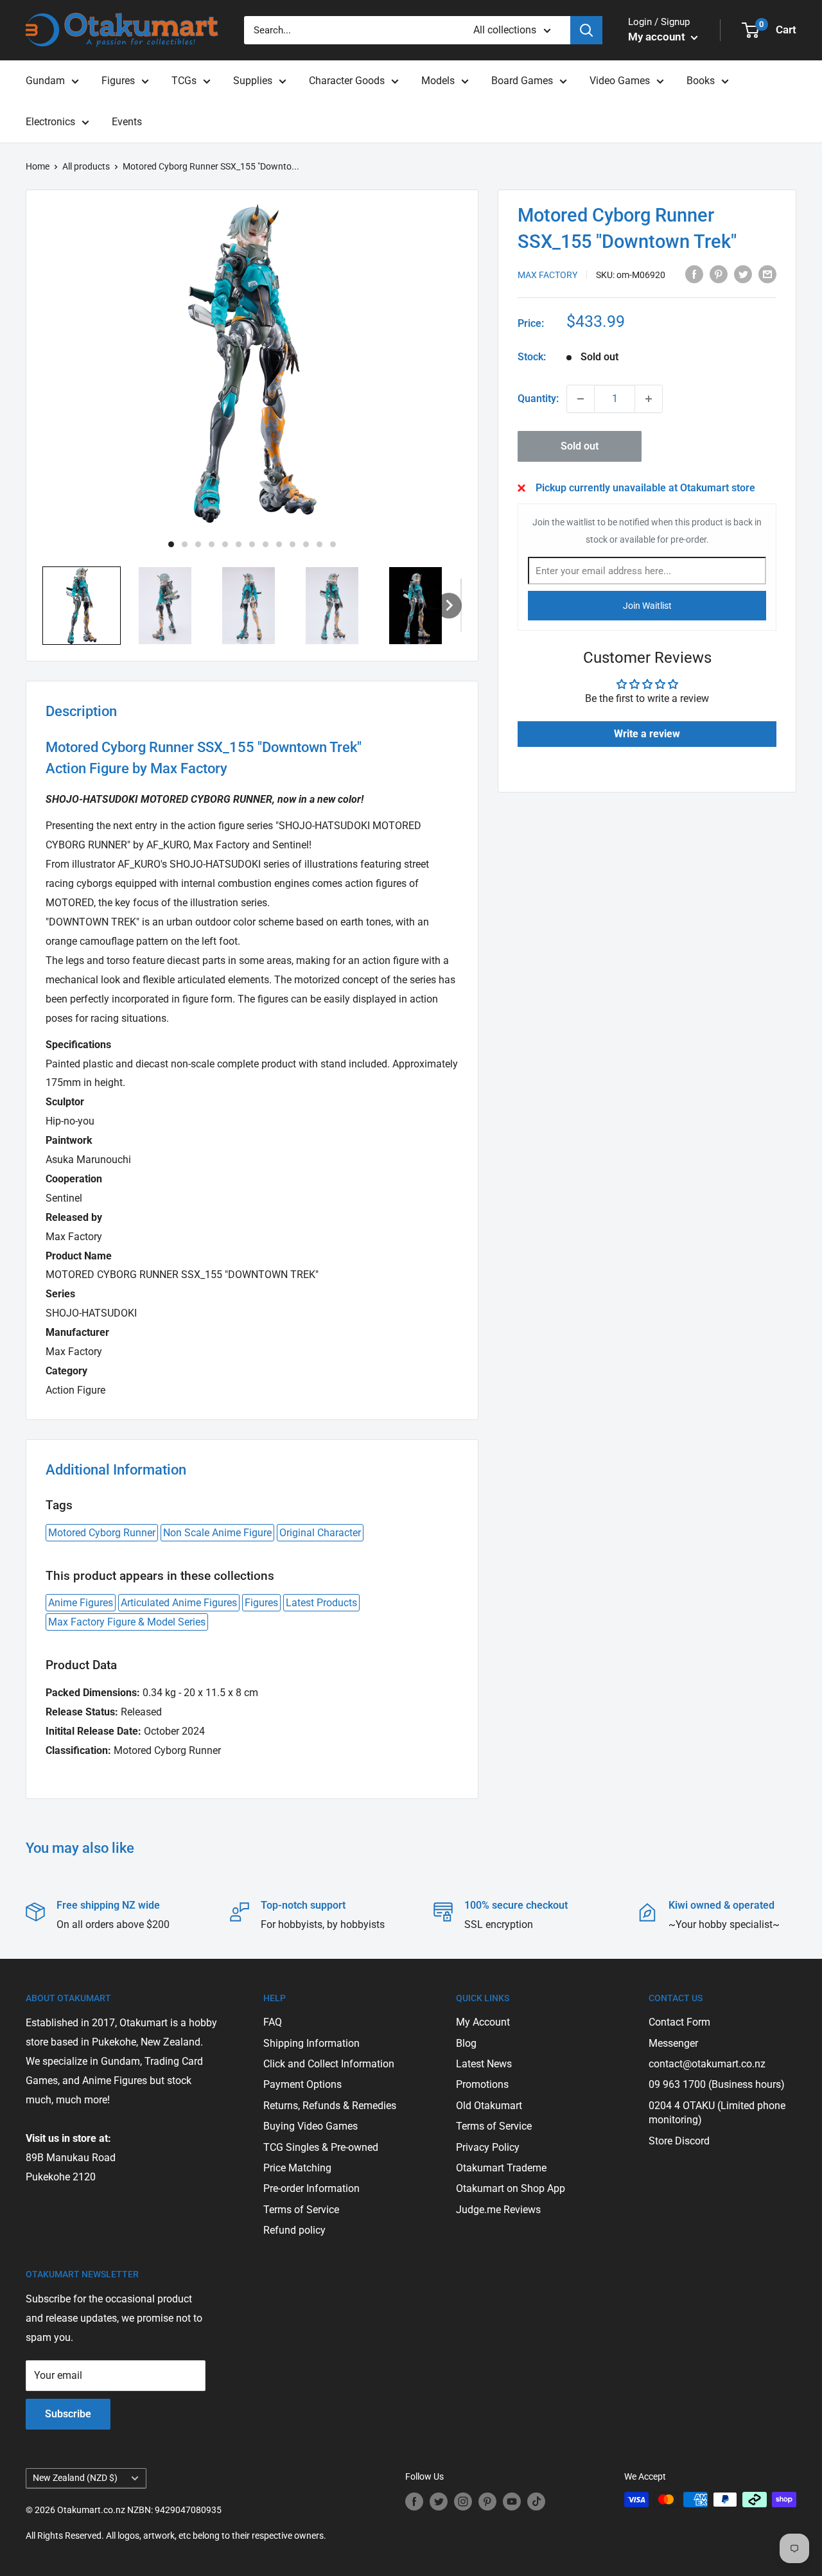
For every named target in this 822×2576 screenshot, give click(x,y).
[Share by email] (767, 274)
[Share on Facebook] (694, 274)
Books (701, 81)
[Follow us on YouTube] (512, 2501)
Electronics (50, 122)
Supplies (253, 81)
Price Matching (297, 2168)
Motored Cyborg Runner (102, 1533)
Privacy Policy (488, 2147)
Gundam (45, 81)
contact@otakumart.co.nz (707, 2064)
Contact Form (679, 2022)
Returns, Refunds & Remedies (330, 2106)
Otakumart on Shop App (511, 2188)
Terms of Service (301, 2210)
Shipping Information (311, 2043)
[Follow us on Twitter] (439, 2501)
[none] (449, 606)
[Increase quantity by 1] (649, 399)
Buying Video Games (310, 2126)
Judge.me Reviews (498, 2210)
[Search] (586, 30)
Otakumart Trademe (501, 2168)
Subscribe (68, 2414)
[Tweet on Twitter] (743, 274)
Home (38, 166)
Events (127, 122)
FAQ (273, 2022)
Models (438, 81)
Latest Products (321, 1603)
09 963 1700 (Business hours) (717, 2084)
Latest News (484, 2064)
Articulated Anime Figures (179, 1603)
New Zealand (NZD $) (75, 2478)
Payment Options (302, 2084)
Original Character (320, 1533)
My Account (483, 2022)
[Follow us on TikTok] (536, 2501)
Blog (466, 2043)
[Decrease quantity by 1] (581, 399)
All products (86, 166)
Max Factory (547, 275)
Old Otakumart (489, 2106)
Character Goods (347, 81)
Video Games (620, 81)
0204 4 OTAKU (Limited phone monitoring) (717, 2113)
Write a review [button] (647, 734)
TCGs (184, 81)
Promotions (482, 2084)
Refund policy (294, 2230)
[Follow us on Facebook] (414, 2501)
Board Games (522, 81)
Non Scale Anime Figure (217, 1533)
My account (658, 37)
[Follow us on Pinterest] (487, 2501)
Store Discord (679, 2141)
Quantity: (538, 399)
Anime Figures (81, 1603)
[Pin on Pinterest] (719, 274)
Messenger (673, 2043)
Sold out (580, 446)
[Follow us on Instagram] (463, 2501)
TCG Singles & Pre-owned (321, 2147)
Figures (118, 81)
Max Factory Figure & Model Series (127, 1622)
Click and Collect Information (329, 2064)
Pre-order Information (311, 2188)
